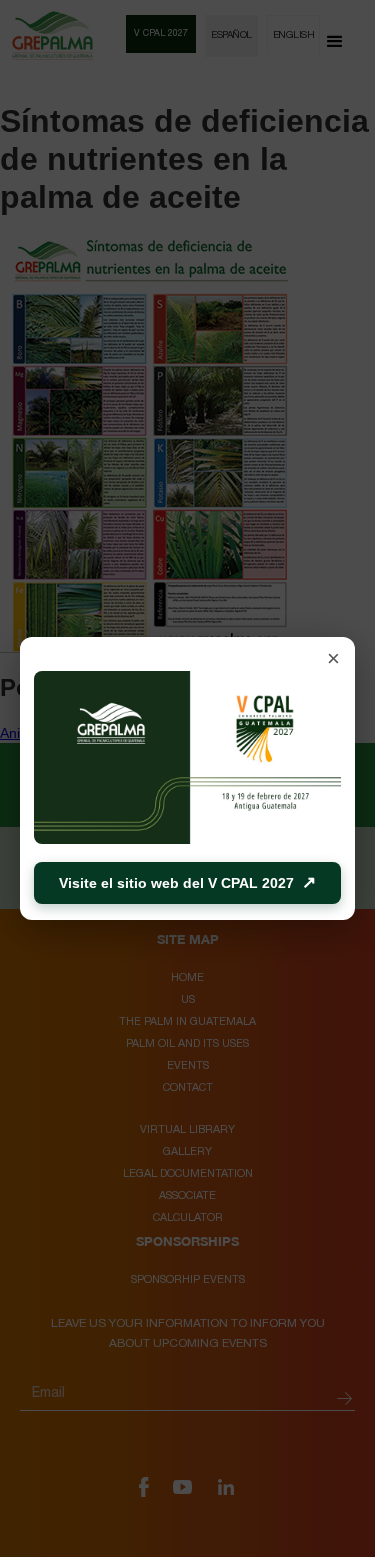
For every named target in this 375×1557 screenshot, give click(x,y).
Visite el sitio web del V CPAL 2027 (187, 882)
